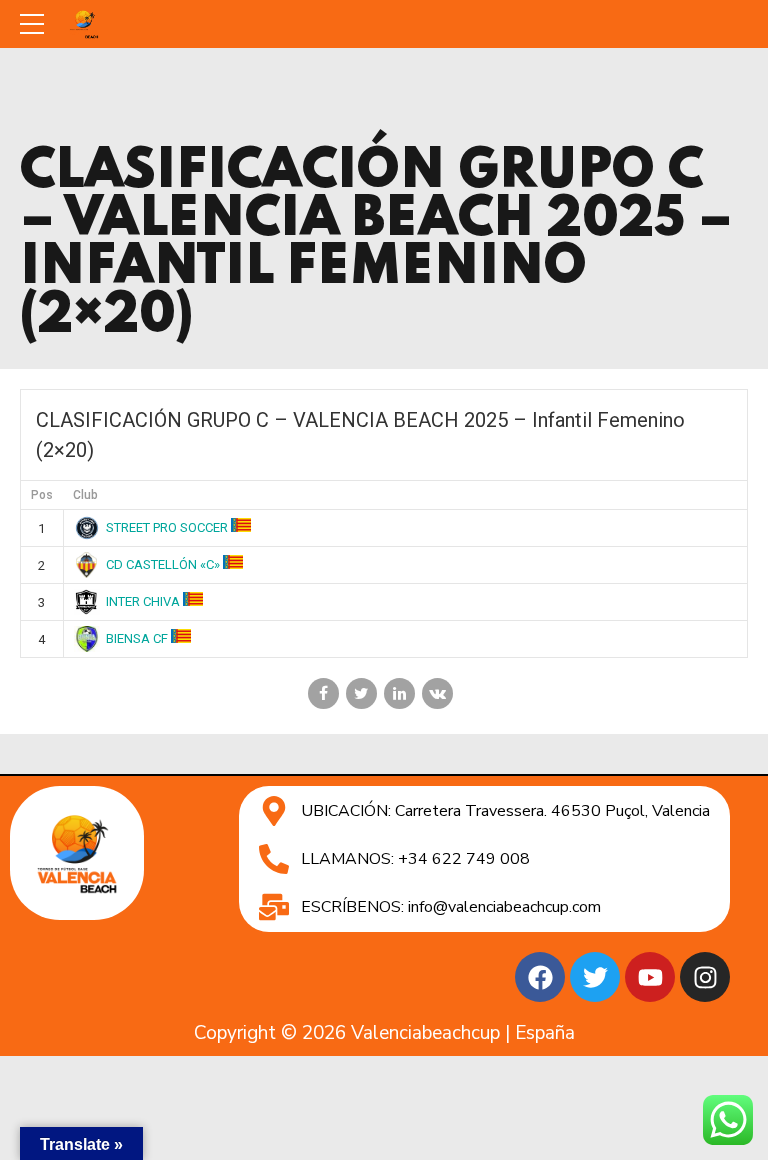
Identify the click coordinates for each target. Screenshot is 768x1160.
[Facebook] (540, 977)
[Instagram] (705, 977)
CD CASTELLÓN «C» (163, 564)
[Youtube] (650, 977)
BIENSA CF (137, 638)
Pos (42, 495)
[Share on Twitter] (361, 693)
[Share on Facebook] (323, 693)
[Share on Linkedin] (399, 693)
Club (85, 495)
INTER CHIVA (143, 601)
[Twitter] (595, 977)
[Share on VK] (437, 693)
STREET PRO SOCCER (167, 527)
